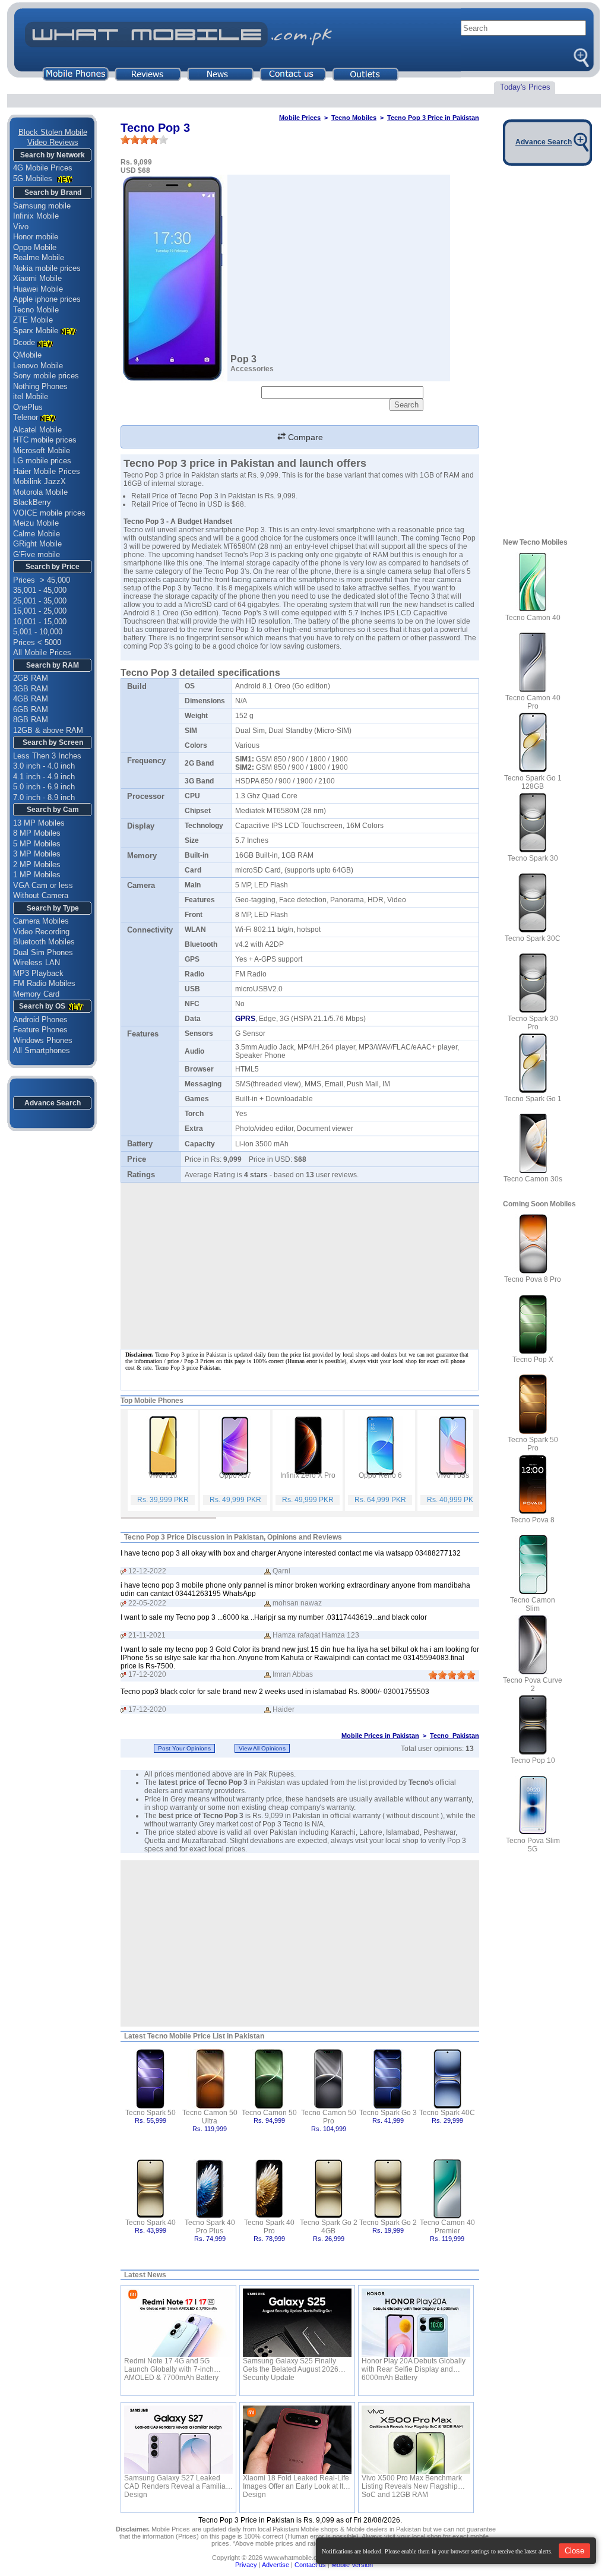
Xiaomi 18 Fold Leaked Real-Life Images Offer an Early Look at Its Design (296, 2482)
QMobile (27, 355)
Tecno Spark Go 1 (533, 1099)
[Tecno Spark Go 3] (388, 2078)
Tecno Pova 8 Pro (533, 1279)
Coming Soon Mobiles (539, 1204)
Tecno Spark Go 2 (388, 2223)
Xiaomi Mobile (37, 278)
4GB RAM (31, 699)
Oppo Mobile (35, 247)
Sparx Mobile (36, 331)
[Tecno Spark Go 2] (388, 2188)
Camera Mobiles (41, 921)
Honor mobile (36, 237)
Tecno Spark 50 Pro (533, 1444)
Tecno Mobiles (354, 118)
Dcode (24, 342)
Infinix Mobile (36, 216)
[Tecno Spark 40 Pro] (269, 2188)
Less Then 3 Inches (47, 756)
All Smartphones (42, 1050)
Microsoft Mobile (42, 451)
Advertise (275, 2565)
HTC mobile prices (45, 440)
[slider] (144, 140)
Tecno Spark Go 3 (388, 2113)
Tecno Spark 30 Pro (533, 1023)
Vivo (21, 227)
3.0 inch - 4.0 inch (44, 766)
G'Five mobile (37, 554)
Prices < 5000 (37, 642)
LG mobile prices (42, 461)
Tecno (224, 630)
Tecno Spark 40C (447, 2113)
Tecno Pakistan (455, 1736)
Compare (304, 437)
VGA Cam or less (43, 885)
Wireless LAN (37, 963)
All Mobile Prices (42, 652)
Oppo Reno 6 (380, 1475)
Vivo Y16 (163, 1475)
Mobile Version (352, 2565)
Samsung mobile (42, 206)
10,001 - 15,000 (40, 622)
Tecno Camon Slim (533, 1604)
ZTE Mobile (33, 320)
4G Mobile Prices (43, 168)
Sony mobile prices (46, 376)
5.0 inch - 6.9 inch (44, 787)
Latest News (145, 2275)
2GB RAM (31, 678)
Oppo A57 (235, 1475)
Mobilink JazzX (39, 481)
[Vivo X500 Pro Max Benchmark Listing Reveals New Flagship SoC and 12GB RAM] (416, 2440)
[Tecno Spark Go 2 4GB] (329, 2188)
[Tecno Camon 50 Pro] (329, 2078)
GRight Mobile (37, 544)
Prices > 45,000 (42, 580)
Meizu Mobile (36, 523)
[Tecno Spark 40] (151, 2188)
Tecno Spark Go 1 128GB (533, 782)
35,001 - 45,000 (40, 590)
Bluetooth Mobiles (44, 942)
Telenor (26, 417)
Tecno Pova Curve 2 (533, 1684)
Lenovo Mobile (38, 366)
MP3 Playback (38, 973)
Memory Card (36, 994)
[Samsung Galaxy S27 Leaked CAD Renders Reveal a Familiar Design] (178, 2440)
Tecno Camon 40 (533, 618)
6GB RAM (31, 709)
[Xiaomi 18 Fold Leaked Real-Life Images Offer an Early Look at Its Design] (297, 2440)
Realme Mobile (39, 257)
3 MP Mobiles (37, 854)
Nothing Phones (40, 386)
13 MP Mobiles (39, 823)
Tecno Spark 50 (151, 2113)
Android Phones (40, 1020)
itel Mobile (31, 396)
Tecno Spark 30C (533, 938)
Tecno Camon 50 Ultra (210, 2117)
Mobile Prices (300, 118)
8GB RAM (31, 720)
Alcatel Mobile (37, 430)
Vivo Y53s (453, 1475)
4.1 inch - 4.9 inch (44, 777)
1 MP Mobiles (37, 875)
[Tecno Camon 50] (269, 2078)
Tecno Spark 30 (533, 858)
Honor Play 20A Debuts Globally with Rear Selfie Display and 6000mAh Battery (414, 2365)
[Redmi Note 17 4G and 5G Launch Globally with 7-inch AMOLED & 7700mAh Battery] (178, 2323)
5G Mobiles (34, 178)
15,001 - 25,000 (40, 611)
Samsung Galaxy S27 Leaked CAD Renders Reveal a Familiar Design (176, 2482)
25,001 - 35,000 (40, 601)
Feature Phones (40, 1030)
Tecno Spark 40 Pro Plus (210, 2227)
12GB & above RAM (48, 730)
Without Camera (41, 895)
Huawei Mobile (38, 289)
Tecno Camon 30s (533, 1179)
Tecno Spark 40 (151, 2223)
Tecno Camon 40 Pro (533, 702)
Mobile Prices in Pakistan (380, 1736)
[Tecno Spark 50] (151, 2078)
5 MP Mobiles (37, 844)
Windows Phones (43, 1040)
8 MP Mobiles (37, 833)
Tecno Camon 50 (269, 2113)
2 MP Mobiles (37, 865)
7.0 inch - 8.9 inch (44, 797)
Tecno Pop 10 (533, 1760)
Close (574, 2551)
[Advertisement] (300, 1943)
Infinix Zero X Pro (308, 1475)
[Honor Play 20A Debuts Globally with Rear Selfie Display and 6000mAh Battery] (416, 2323)
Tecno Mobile (36, 310)
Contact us (310, 2565)
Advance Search (53, 1103)
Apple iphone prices (47, 299)
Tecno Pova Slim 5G (533, 1845)
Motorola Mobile (40, 492)
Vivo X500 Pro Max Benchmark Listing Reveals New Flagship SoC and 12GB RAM (412, 2482)
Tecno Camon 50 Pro (329, 2117)
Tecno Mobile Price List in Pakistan (206, 2036)
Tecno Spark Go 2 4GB (329, 2227)
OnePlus (28, 407)
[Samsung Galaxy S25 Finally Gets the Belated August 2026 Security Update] (297, 2323)
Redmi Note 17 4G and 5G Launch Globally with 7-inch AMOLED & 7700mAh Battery (171, 2365)
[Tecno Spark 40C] (447, 2078)
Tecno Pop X (533, 1360)
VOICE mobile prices (49, 513)
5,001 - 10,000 (38, 632)
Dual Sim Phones (43, 952)
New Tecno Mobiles (535, 542)
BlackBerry (32, 502)
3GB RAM (31, 689)
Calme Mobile (37, 534)
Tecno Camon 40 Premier (447, 2227)
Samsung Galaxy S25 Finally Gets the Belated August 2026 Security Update (291, 2365)
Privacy (246, 2565)
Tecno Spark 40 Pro (269, 2227)
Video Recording (41, 932)
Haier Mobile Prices (47, 471)
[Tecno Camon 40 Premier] (447, 2188)
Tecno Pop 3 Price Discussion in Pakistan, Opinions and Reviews (233, 1537)
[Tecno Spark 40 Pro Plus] (210, 2188)
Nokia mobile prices (47, 268)
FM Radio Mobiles (44, 983)
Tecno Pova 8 (533, 1520)
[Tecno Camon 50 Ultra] (210, 2078)
